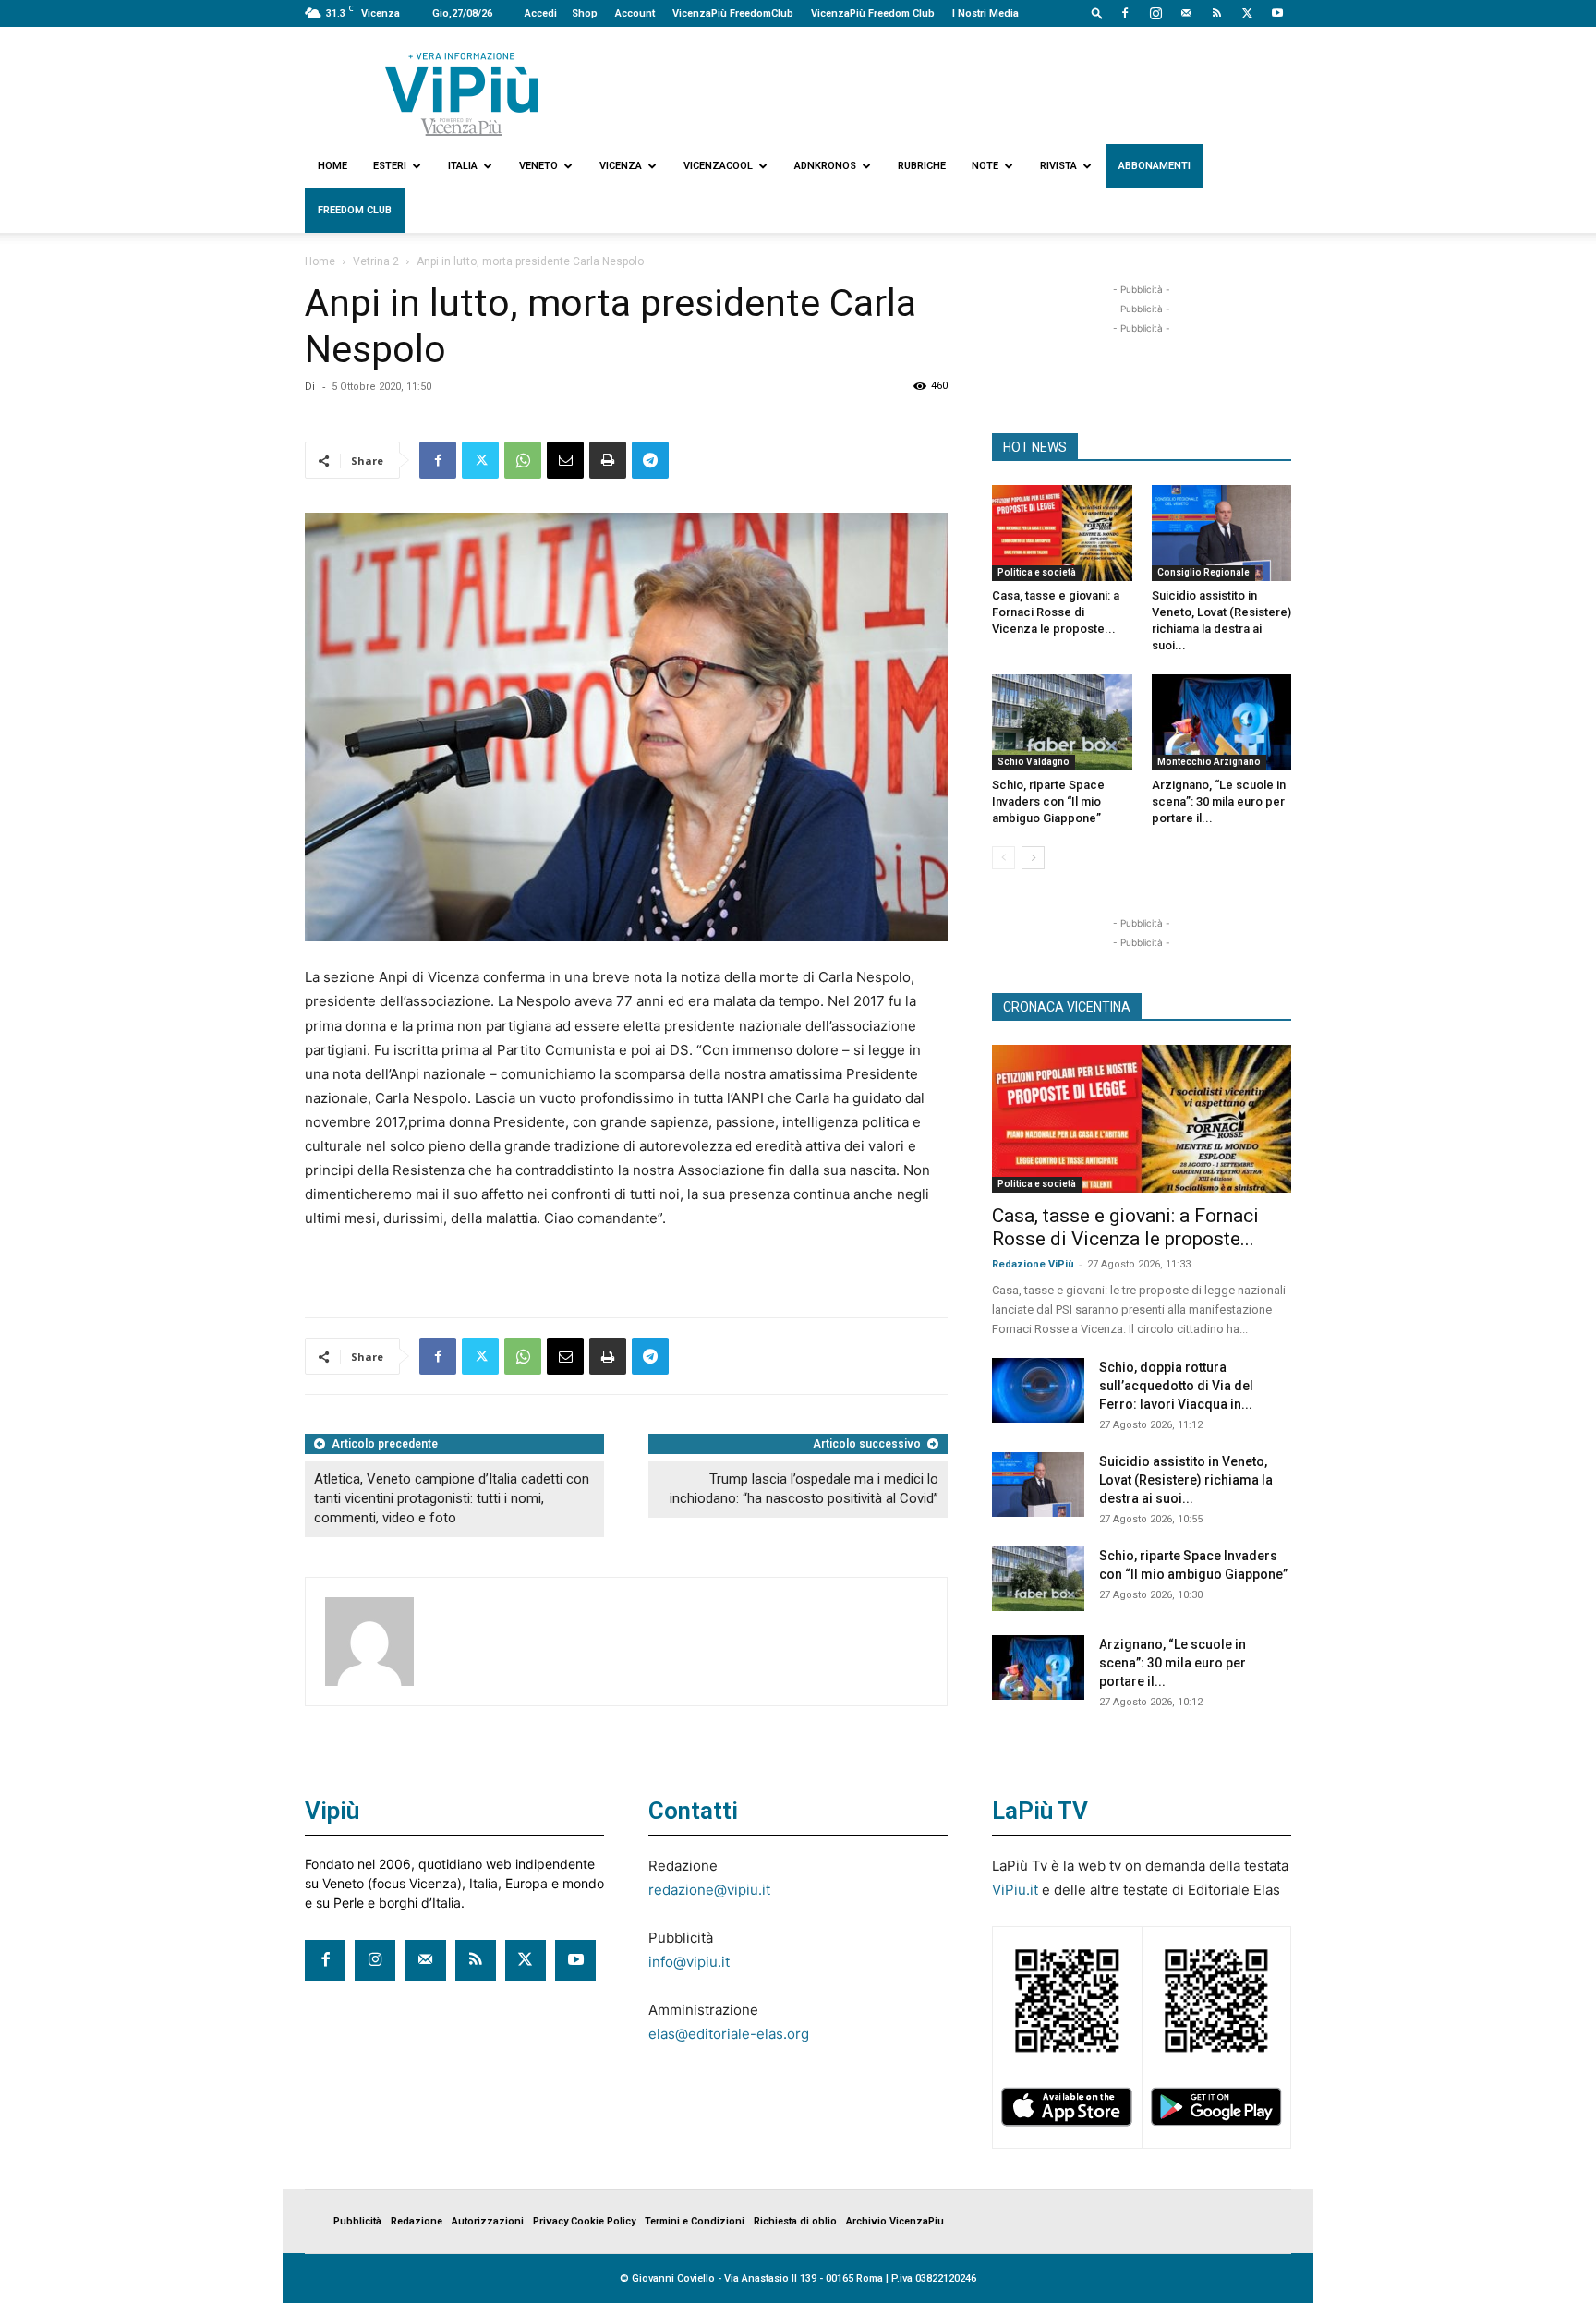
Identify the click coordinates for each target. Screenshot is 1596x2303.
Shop (585, 13)
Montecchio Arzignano (1209, 762)
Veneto (538, 166)
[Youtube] (1277, 13)
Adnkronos (825, 166)
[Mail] (1186, 13)
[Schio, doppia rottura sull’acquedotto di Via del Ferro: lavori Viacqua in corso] (1038, 1390)
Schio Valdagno (1034, 762)
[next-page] (1033, 858)
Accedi (541, 13)
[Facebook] (1125, 13)
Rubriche (922, 166)
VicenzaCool (718, 166)
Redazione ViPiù (1033, 1264)
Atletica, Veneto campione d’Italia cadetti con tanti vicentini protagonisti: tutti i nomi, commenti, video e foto (452, 1498)
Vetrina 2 (376, 261)
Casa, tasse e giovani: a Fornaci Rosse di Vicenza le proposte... (1056, 612)
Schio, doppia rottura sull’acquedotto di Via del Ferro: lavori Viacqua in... (1176, 1386)
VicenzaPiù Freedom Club (873, 13)
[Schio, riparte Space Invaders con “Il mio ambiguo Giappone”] (1062, 722)
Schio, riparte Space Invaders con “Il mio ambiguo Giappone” (1048, 801)
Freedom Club (355, 210)
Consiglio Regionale (1203, 572)
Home (332, 166)
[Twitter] (1247, 13)
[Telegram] (650, 460)
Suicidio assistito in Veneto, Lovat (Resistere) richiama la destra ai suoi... (1186, 1480)
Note (985, 166)
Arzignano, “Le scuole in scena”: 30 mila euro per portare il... (1219, 801)
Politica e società (1037, 572)
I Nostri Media (985, 13)
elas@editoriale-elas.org (729, 2034)
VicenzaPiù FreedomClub (733, 13)
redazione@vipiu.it (709, 1890)
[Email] (565, 460)
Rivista (1058, 166)
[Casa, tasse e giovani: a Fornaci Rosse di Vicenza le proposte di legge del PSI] (1062, 533)
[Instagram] (1155, 13)
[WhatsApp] (523, 460)
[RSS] (1216, 13)
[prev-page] (1004, 858)
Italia (463, 166)
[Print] (608, 460)
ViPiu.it (1015, 1890)
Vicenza (621, 166)
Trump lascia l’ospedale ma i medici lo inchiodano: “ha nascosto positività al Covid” (804, 1489)
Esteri (390, 166)
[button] (1097, 12)
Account (635, 13)
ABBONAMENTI (1155, 166)
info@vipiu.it (689, 1962)
